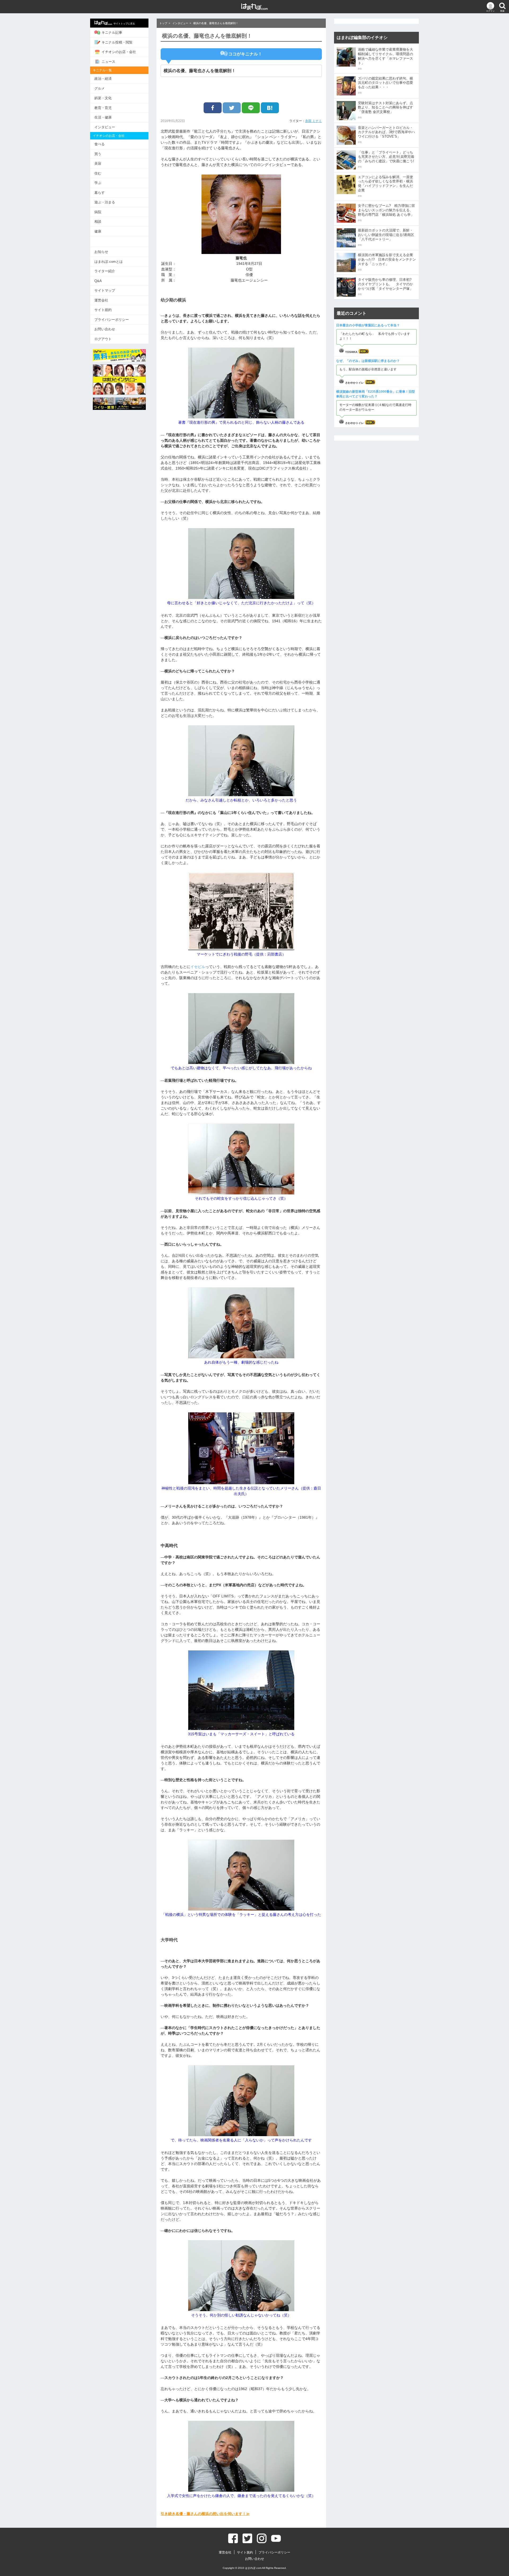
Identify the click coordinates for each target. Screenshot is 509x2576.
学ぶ (98, 183)
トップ (163, 23)
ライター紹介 (105, 271)
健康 (98, 231)
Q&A (98, 281)
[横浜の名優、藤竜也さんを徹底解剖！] (270, 108)
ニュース (108, 62)
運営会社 (101, 300)
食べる (100, 144)
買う (98, 154)
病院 (98, 212)
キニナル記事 (112, 32)
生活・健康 (103, 117)
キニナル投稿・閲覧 (117, 42)
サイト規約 (103, 310)
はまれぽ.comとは (109, 262)
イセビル (198, 967)
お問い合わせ (105, 329)
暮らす (100, 193)
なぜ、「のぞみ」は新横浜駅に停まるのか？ (368, 361)
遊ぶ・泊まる (105, 202)
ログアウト (103, 339)
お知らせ (101, 252)
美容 (98, 163)
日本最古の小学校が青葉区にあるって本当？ (368, 325)
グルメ (100, 88)
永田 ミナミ (313, 121)
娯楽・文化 (103, 98)
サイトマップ (105, 290)
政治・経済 (103, 79)
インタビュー (105, 127)
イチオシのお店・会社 (119, 52)
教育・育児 (103, 108)
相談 (98, 222)
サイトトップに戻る (124, 24)
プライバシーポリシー (112, 320)
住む (98, 173)
